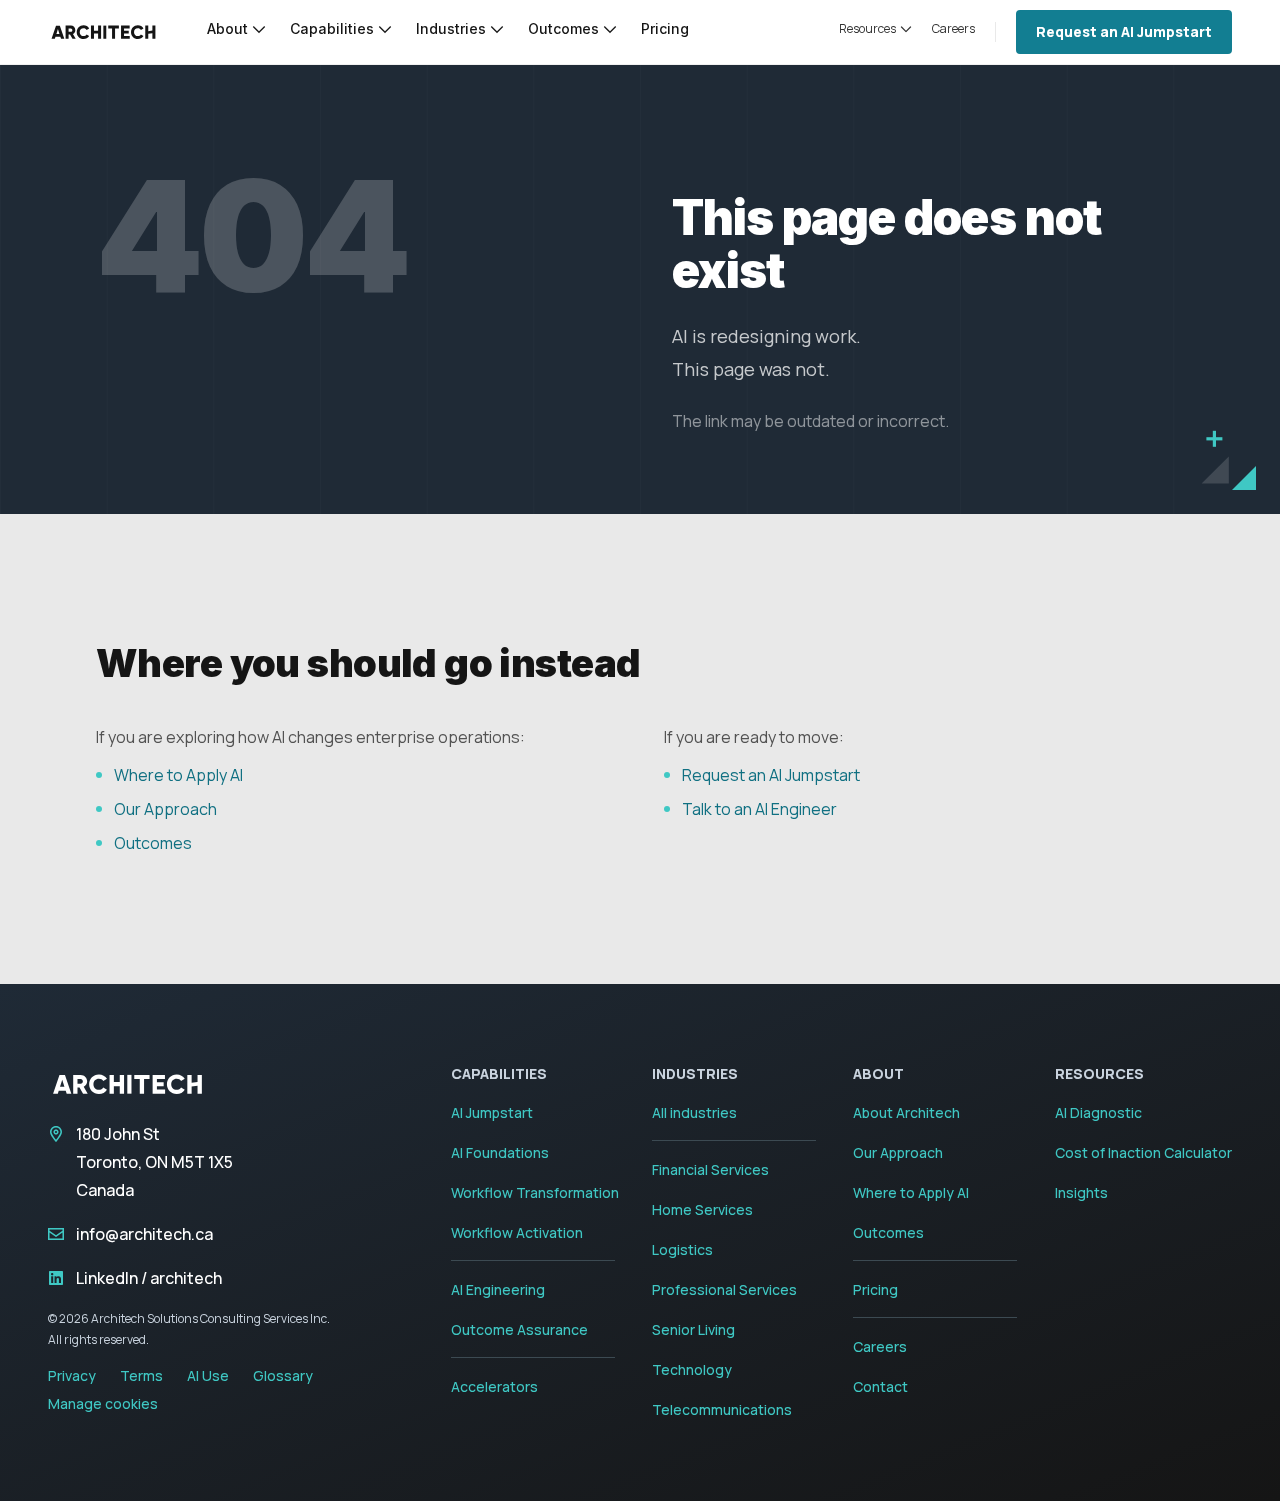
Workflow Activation (517, 1232)
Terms (141, 1375)
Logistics (682, 1249)
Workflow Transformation (535, 1192)
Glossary (283, 1375)
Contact (880, 1386)
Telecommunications (722, 1409)
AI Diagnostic (1098, 1112)
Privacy (72, 1375)
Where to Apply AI (178, 775)
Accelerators (494, 1386)
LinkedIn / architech (149, 1278)
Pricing (875, 1289)
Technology (692, 1369)
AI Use (208, 1375)
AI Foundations (500, 1152)
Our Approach (165, 809)
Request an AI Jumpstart (1124, 31)
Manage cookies (103, 1403)
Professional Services (724, 1289)
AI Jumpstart (492, 1112)
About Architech (906, 1112)
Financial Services (710, 1169)
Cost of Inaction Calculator (1143, 1152)
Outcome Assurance (519, 1329)
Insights (1081, 1192)
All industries (694, 1112)
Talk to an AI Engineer (759, 809)
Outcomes (153, 843)
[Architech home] (103, 32)
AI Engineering (498, 1289)
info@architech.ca (144, 1234)
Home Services (702, 1209)
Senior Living (693, 1329)
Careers (880, 1346)
